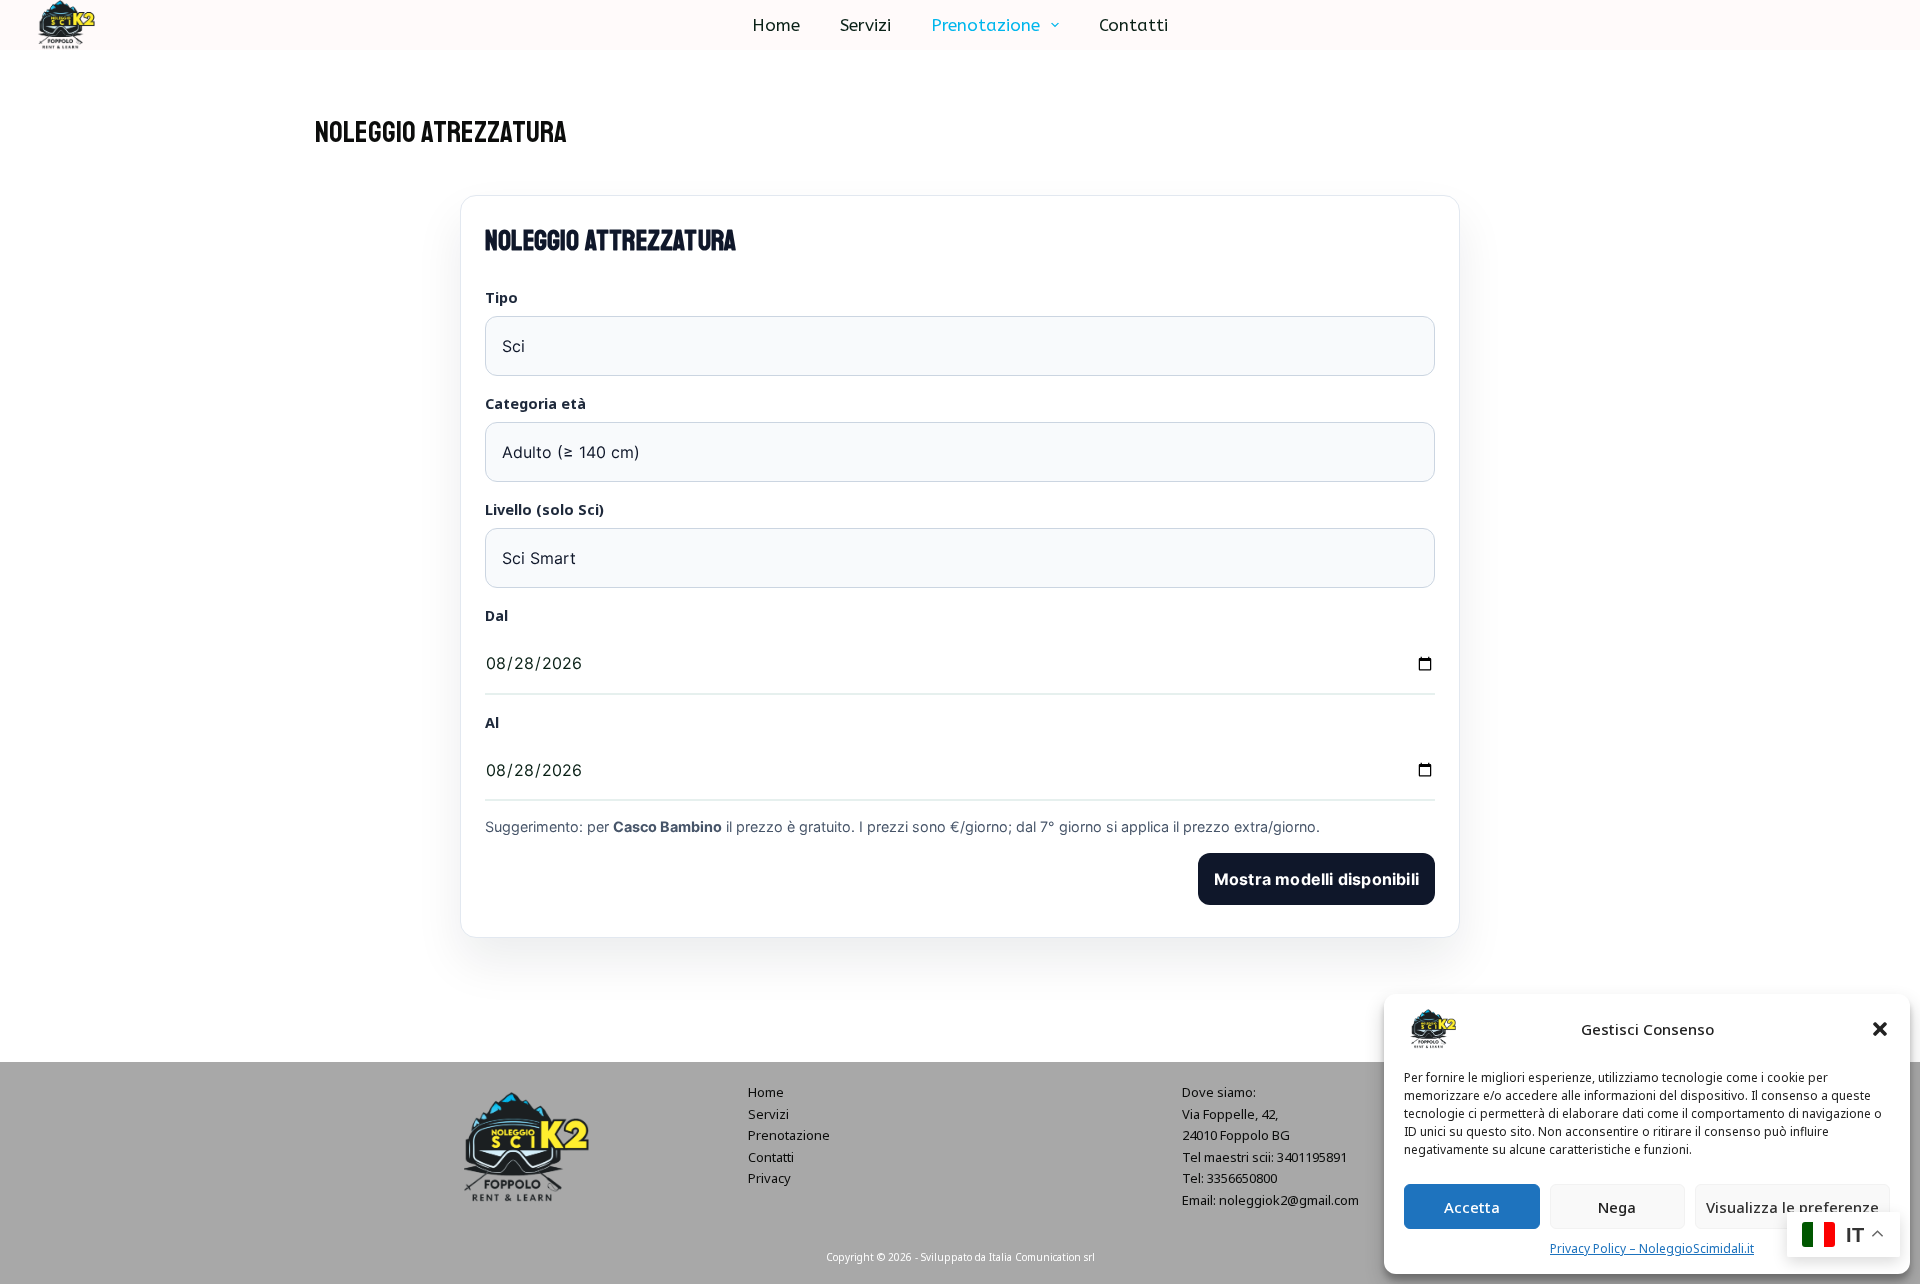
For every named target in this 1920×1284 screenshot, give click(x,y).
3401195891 (1312, 1157)
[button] (1880, 1029)
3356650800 (1242, 1178)
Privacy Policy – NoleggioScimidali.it (1652, 1248)
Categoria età (535, 403)
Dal (496, 615)
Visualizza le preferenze (1792, 1207)
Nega (1617, 1207)
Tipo (501, 297)
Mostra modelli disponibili (1316, 879)
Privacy (769, 1178)
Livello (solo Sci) (544, 509)
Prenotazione (985, 25)
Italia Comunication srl (1042, 1257)
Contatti (1133, 25)
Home (776, 25)
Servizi (865, 25)
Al (492, 722)
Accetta (1472, 1207)
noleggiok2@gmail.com (1289, 1200)
